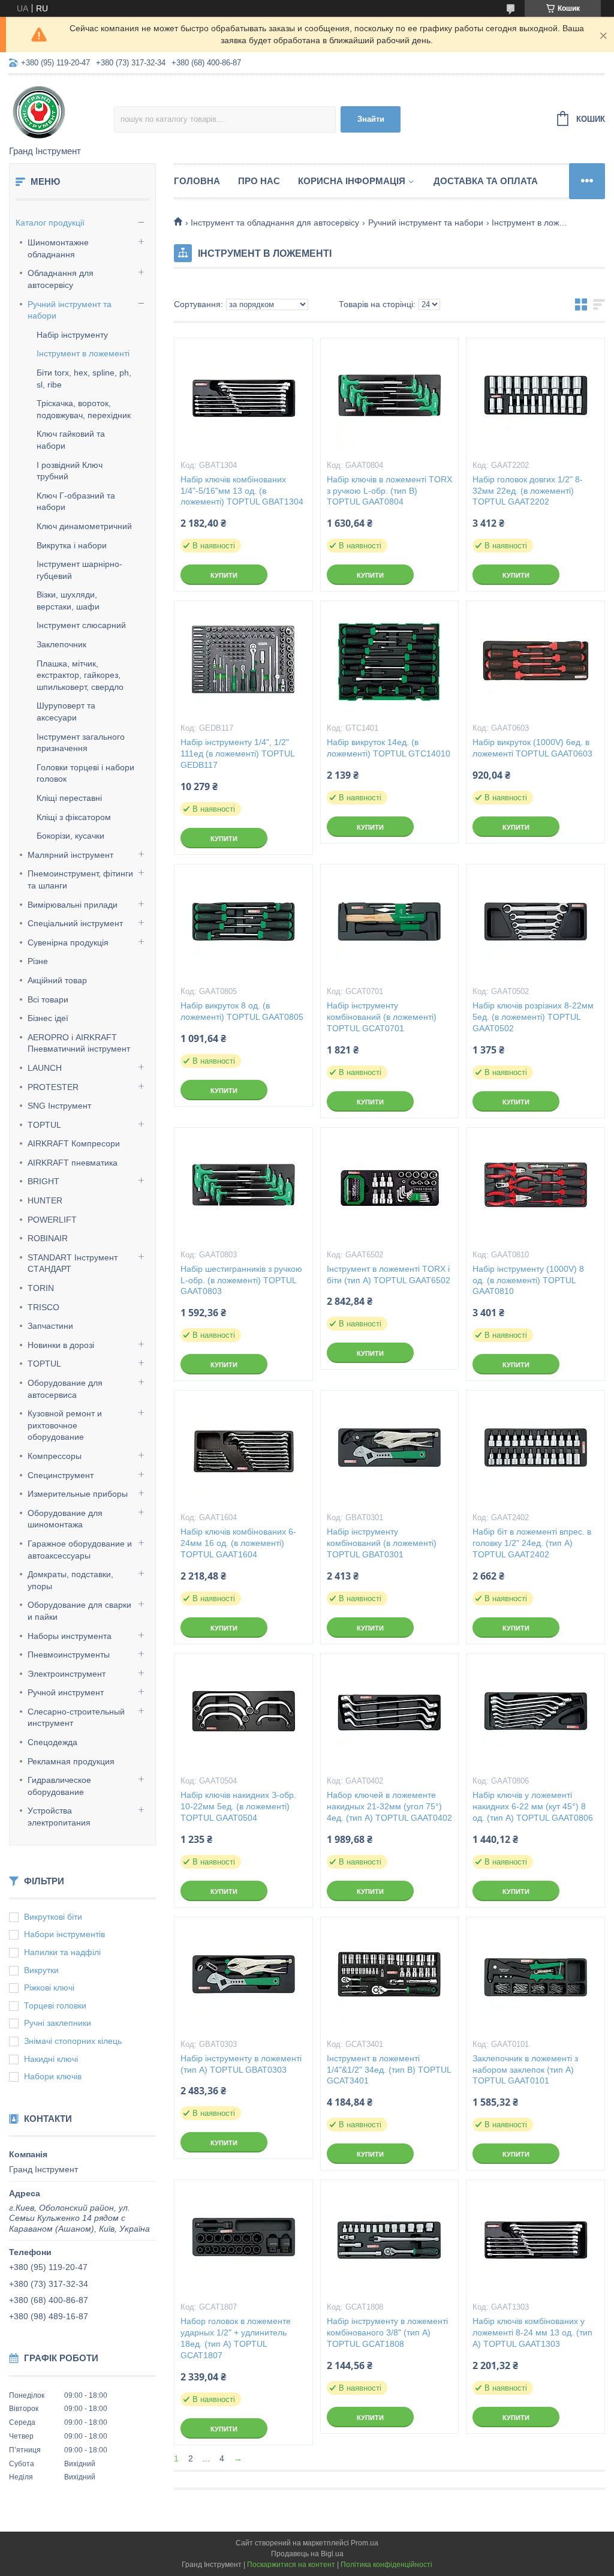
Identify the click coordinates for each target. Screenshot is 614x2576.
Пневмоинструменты (69, 1655)
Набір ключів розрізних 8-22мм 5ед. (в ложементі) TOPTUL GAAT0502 (533, 1017)
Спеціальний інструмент (75, 923)
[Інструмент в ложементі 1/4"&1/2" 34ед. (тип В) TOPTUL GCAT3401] (390, 1977)
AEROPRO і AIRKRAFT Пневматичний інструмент (79, 1043)
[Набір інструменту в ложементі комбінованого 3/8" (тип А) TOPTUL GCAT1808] (390, 2240)
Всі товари (48, 999)
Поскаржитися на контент (291, 2565)
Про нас (259, 181)
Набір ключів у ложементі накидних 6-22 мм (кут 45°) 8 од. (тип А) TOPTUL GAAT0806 (533, 1806)
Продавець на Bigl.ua (307, 2554)
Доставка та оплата (486, 181)
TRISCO (43, 1307)
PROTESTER (53, 1087)
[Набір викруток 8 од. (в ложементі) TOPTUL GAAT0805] (243, 924)
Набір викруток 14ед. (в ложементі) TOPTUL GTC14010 (389, 748)
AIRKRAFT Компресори (74, 1143)
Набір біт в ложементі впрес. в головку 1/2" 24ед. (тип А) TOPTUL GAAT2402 (532, 1543)
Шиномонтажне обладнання (58, 248)
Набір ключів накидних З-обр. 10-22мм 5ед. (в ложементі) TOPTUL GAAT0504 (238, 1806)
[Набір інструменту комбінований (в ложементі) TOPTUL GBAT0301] (390, 1451)
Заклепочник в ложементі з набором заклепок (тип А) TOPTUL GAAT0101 (525, 2070)
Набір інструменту (72, 335)
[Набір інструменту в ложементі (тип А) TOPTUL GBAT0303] (243, 1977)
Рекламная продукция (71, 1761)
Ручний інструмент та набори (70, 310)
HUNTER (45, 1200)
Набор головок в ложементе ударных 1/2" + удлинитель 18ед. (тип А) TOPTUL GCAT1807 (236, 2338)
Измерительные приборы (78, 1494)
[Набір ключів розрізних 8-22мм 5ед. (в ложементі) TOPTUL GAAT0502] (535, 924)
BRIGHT (43, 1181)
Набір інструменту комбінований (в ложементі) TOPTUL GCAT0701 (382, 1017)
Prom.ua (365, 2543)
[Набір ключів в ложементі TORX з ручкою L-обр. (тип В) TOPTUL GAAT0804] (390, 398)
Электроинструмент (67, 1674)
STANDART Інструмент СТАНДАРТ (73, 1263)
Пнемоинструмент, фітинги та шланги (80, 879)
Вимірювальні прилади (73, 905)
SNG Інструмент (59, 1106)
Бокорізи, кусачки (70, 836)
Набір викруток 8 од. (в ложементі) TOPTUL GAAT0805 (242, 1011)
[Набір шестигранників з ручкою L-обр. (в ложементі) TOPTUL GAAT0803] (243, 1188)
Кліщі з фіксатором (74, 817)
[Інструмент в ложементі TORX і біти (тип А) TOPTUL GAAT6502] (390, 1188)
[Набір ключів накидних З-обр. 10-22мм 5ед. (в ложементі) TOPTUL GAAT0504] (243, 1714)
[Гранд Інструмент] (61, 111)
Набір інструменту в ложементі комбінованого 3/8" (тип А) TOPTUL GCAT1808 (387, 2332)
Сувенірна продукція (68, 942)
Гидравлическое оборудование (59, 1786)
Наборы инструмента (70, 1636)
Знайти (371, 119)
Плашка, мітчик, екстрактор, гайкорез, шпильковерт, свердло (80, 675)
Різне (38, 961)
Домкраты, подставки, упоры (70, 1580)
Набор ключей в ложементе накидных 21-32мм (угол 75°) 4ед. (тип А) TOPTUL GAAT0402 (389, 1806)
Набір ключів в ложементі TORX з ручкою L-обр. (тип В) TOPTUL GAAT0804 (389, 491)
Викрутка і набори (72, 545)
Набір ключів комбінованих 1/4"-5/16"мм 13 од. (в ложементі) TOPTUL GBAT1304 (242, 491)
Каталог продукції (50, 223)
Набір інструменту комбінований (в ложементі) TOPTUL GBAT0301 (382, 1543)
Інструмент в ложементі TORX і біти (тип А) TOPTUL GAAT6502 (389, 1275)
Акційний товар (57, 980)
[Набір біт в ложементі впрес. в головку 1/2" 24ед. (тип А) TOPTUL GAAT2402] (535, 1451)
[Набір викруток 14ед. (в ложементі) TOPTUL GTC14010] (390, 661)
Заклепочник (61, 644)
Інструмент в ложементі (83, 353)
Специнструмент (61, 1475)
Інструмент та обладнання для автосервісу (275, 223)
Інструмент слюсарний (81, 625)
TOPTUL (44, 1125)
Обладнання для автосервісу (61, 279)
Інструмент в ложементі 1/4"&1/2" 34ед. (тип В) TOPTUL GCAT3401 (389, 2070)
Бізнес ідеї (48, 1018)
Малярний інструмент (70, 855)
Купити (224, 575)
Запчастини (50, 1326)
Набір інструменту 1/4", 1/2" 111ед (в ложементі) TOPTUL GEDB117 (237, 753)
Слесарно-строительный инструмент (76, 1718)
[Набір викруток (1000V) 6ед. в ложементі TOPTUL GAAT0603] (535, 661)
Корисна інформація (352, 181)
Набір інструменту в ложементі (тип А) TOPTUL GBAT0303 (241, 2064)
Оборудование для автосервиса (65, 1389)
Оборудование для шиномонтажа (65, 1519)
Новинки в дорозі (61, 1345)
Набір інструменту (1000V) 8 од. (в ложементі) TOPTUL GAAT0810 (528, 1280)
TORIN (41, 1288)
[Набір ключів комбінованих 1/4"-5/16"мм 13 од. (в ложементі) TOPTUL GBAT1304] (243, 398)
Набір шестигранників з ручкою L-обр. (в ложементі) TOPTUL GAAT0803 (241, 1280)
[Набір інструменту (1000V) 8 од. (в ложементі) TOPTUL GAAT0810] (535, 1188)
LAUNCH (45, 1068)
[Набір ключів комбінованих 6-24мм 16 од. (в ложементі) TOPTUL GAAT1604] (243, 1451)
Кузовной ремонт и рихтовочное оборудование (65, 1425)
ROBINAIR (48, 1238)
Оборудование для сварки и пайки (79, 1611)
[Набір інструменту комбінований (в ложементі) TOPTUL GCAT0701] (390, 924)
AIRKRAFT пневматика (73, 1163)
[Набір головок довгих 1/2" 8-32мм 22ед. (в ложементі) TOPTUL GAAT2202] (535, 398)
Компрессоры (55, 1456)
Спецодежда (52, 1742)
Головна (197, 181)
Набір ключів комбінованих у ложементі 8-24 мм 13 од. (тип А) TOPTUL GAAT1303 (532, 2332)
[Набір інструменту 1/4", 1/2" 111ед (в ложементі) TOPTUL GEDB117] (243, 661)
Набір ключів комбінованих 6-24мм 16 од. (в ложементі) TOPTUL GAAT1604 (238, 1543)
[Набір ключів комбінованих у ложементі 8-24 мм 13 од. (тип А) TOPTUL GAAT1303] (535, 2240)
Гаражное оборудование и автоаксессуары (80, 1550)
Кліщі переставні (69, 798)
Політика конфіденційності (386, 2565)
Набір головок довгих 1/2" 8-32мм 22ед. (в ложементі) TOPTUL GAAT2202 (528, 491)
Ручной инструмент (66, 1692)
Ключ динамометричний (84, 526)
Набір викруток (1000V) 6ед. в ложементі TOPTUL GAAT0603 (532, 748)
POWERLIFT (52, 1220)
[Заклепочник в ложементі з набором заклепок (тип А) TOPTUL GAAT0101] (535, 1977)
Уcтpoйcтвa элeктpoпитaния (59, 1817)
